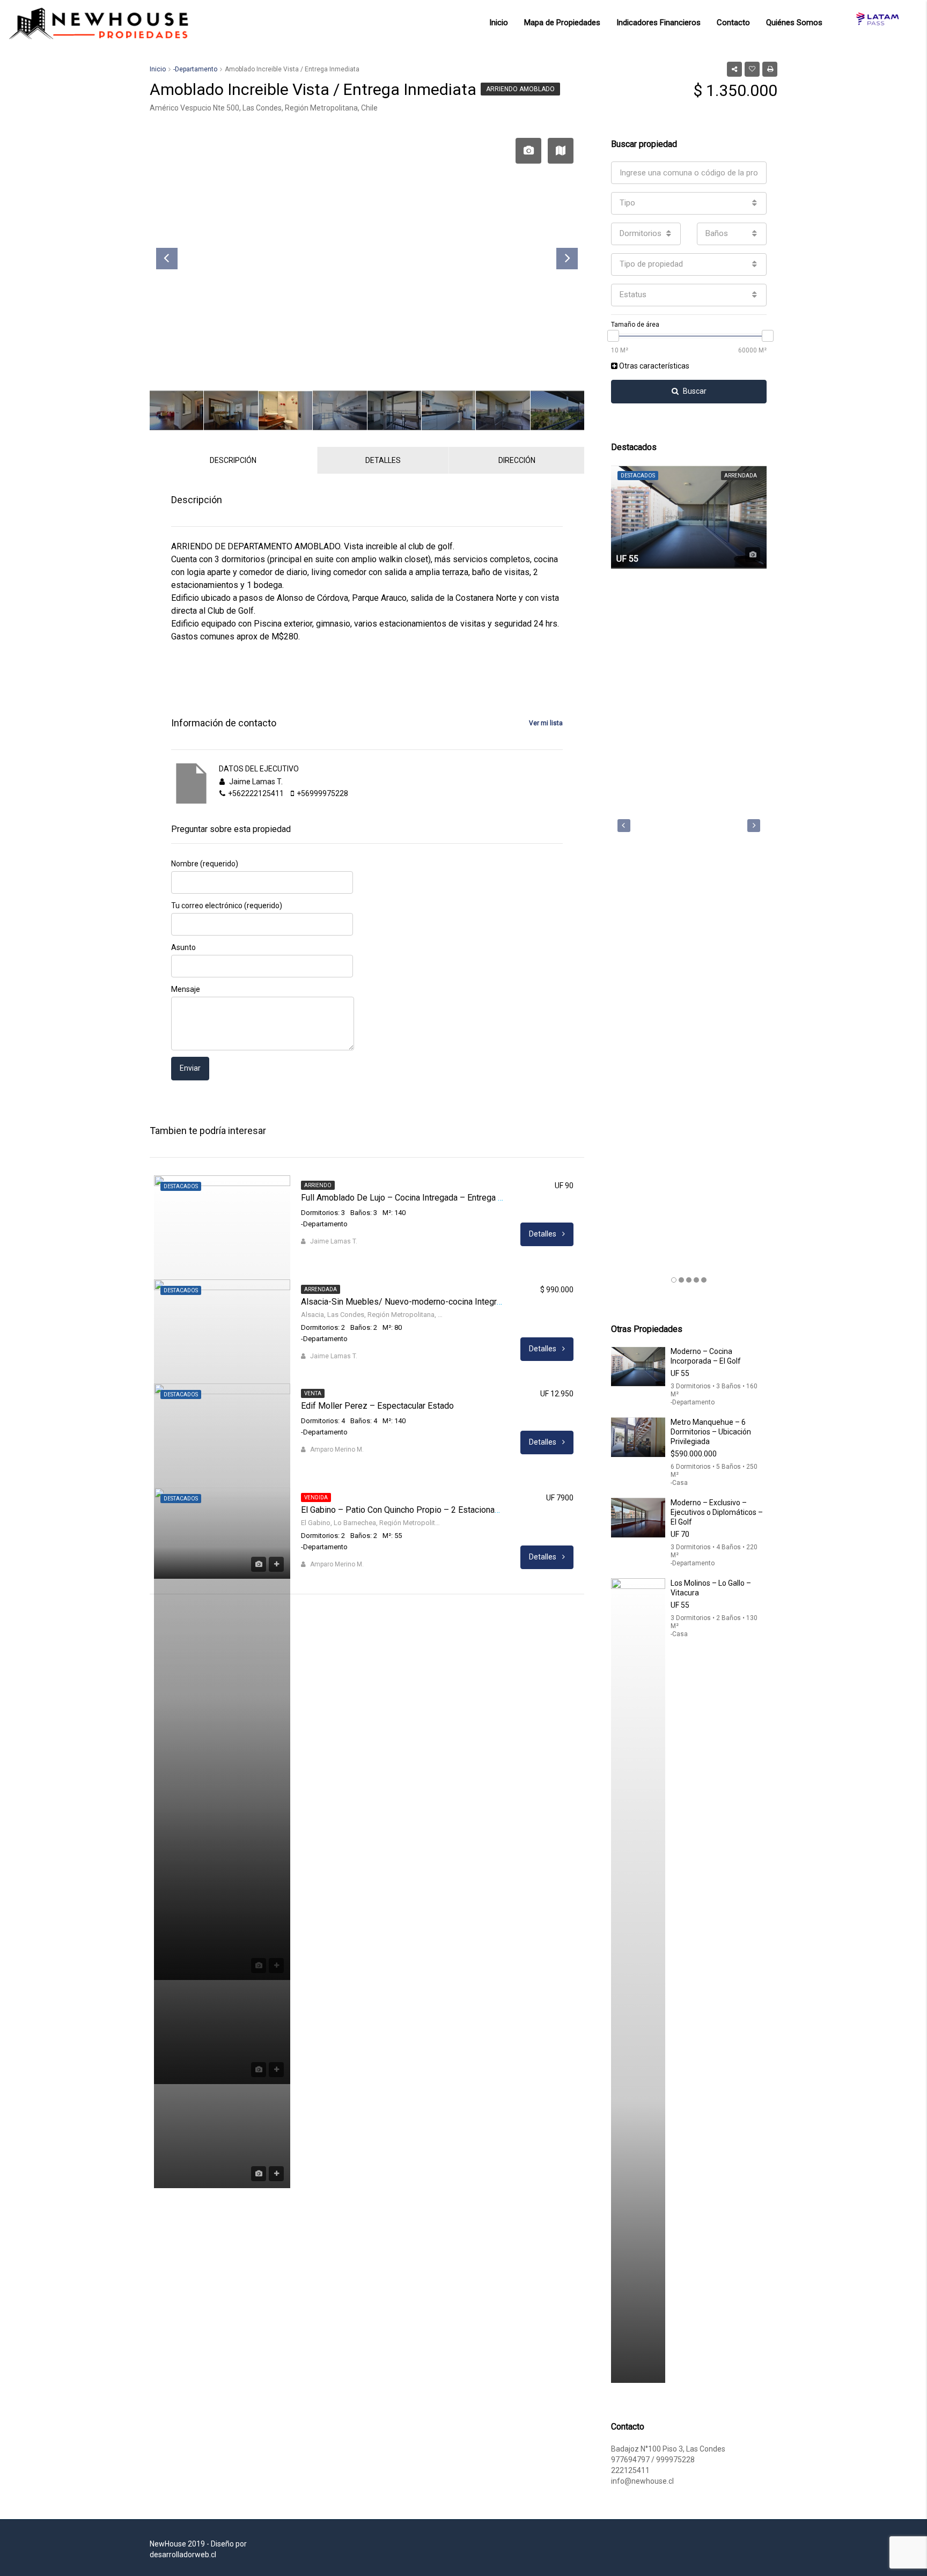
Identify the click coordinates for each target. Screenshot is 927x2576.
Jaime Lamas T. (334, 1241)
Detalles (543, 1234)
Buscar (695, 391)
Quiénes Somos (794, 23)
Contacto (733, 23)
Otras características (653, 366)
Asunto (183, 947)
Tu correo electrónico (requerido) (227, 906)
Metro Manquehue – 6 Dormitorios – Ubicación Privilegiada (711, 1432)
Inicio (499, 23)
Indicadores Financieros (659, 23)
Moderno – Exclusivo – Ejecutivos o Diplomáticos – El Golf (717, 1512)
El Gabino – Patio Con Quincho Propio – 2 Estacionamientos (413, 1510)
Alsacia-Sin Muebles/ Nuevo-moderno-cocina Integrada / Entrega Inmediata (443, 1302)
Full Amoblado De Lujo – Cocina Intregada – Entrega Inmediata (418, 1198)
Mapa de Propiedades (562, 23)
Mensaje (186, 989)
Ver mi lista (546, 723)
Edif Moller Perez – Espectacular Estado (377, 1406)
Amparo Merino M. (337, 1449)
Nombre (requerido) (205, 864)
